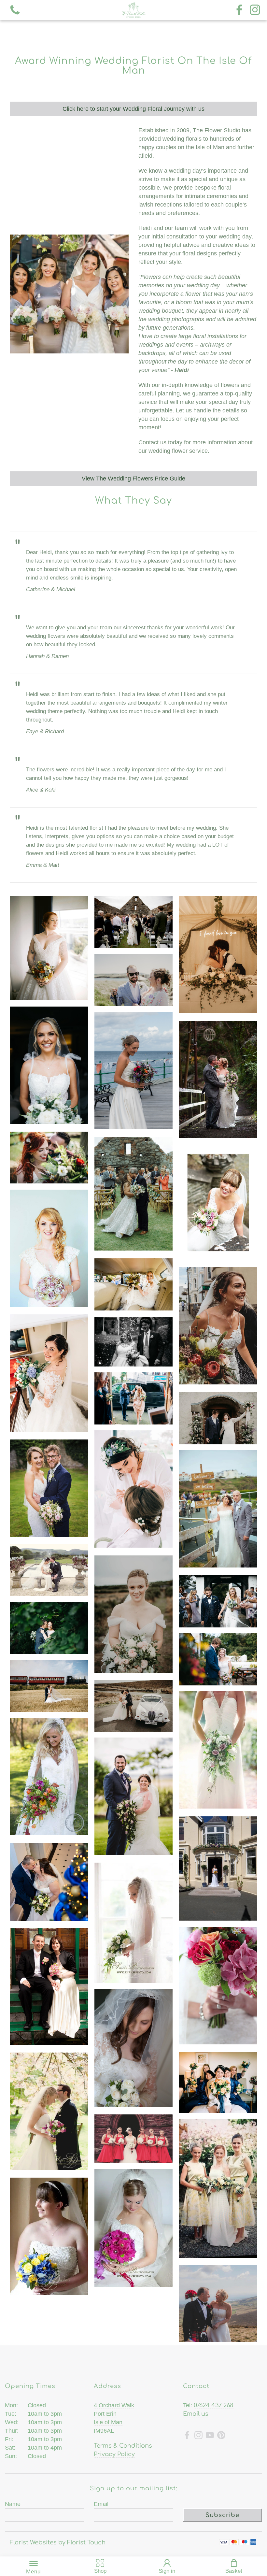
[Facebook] (239, 10)
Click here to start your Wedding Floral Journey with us (133, 109)
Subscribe (222, 2515)
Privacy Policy (114, 2454)
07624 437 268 (214, 2405)
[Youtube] (210, 2436)
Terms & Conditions (123, 2446)
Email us (196, 2414)
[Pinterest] (221, 2436)
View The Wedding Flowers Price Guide (133, 479)
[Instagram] (255, 10)
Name (13, 2504)
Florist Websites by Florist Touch (58, 2542)
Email (101, 2504)
